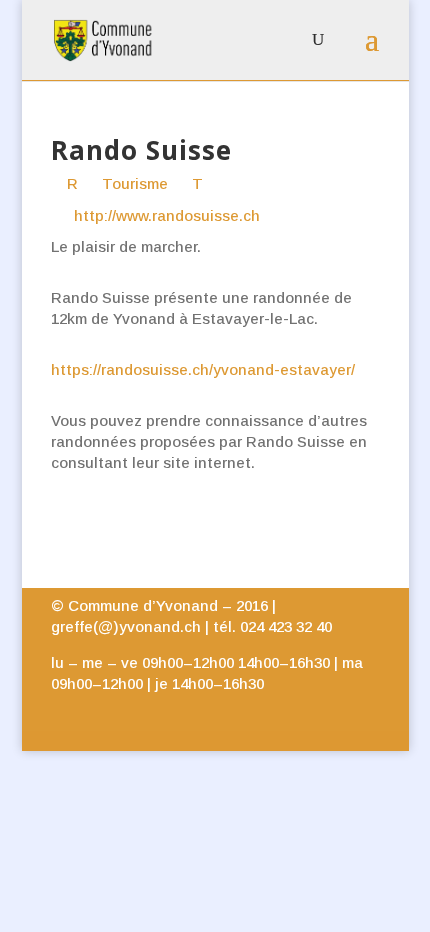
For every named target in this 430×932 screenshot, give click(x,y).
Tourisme (133, 183)
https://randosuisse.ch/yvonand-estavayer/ (203, 369)
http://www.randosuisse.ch (167, 215)
